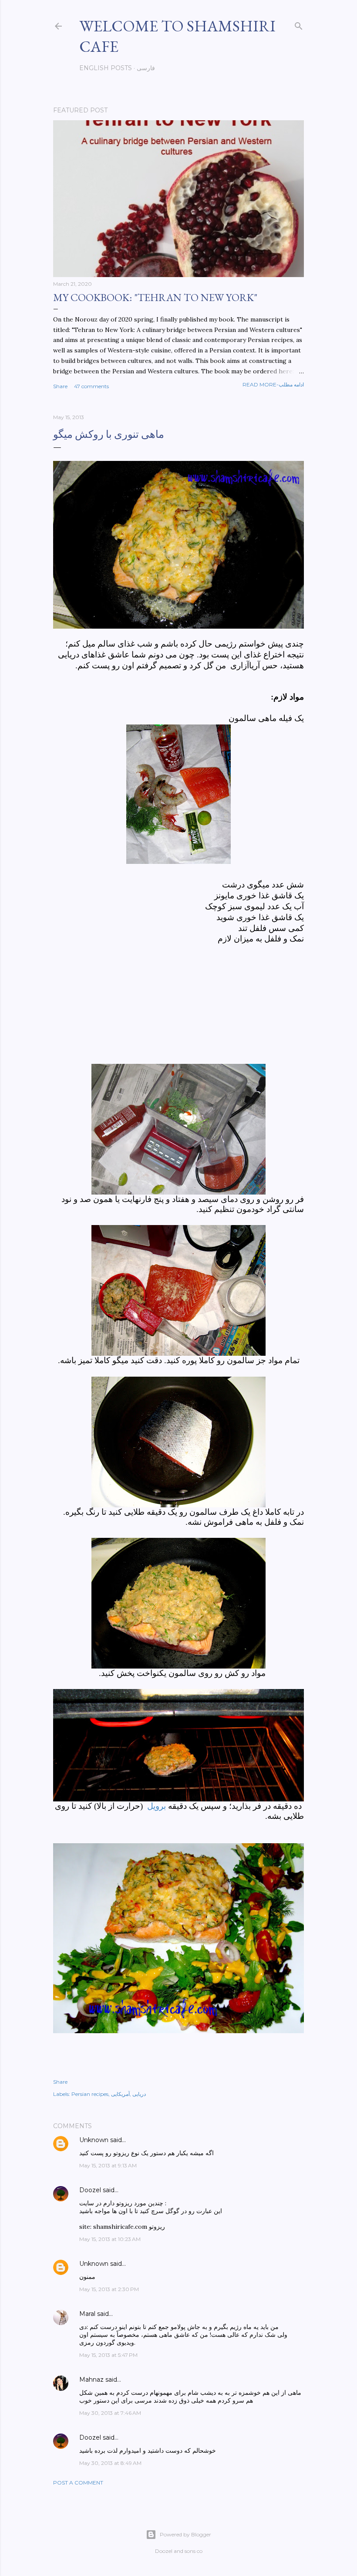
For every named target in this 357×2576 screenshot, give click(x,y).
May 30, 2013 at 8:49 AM (110, 2463)
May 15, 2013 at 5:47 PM (108, 2355)
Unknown (94, 2140)
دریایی (139, 2094)
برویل (158, 1806)
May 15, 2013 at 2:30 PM (109, 2289)
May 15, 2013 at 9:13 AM (108, 2165)
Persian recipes (90, 2094)
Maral (87, 2314)
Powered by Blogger (185, 2534)
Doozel (90, 2190)
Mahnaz (91, 2380)
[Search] (299, 24)
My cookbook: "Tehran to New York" (155, 297)
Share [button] (60, 386)
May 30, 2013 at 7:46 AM (110, 2413)
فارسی (146, 68)
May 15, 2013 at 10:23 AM (110, 2239)
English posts (106, 68)
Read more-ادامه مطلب (273, 384)
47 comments (91, 386)
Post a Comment (78, 2483)
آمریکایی (120, 2094)
